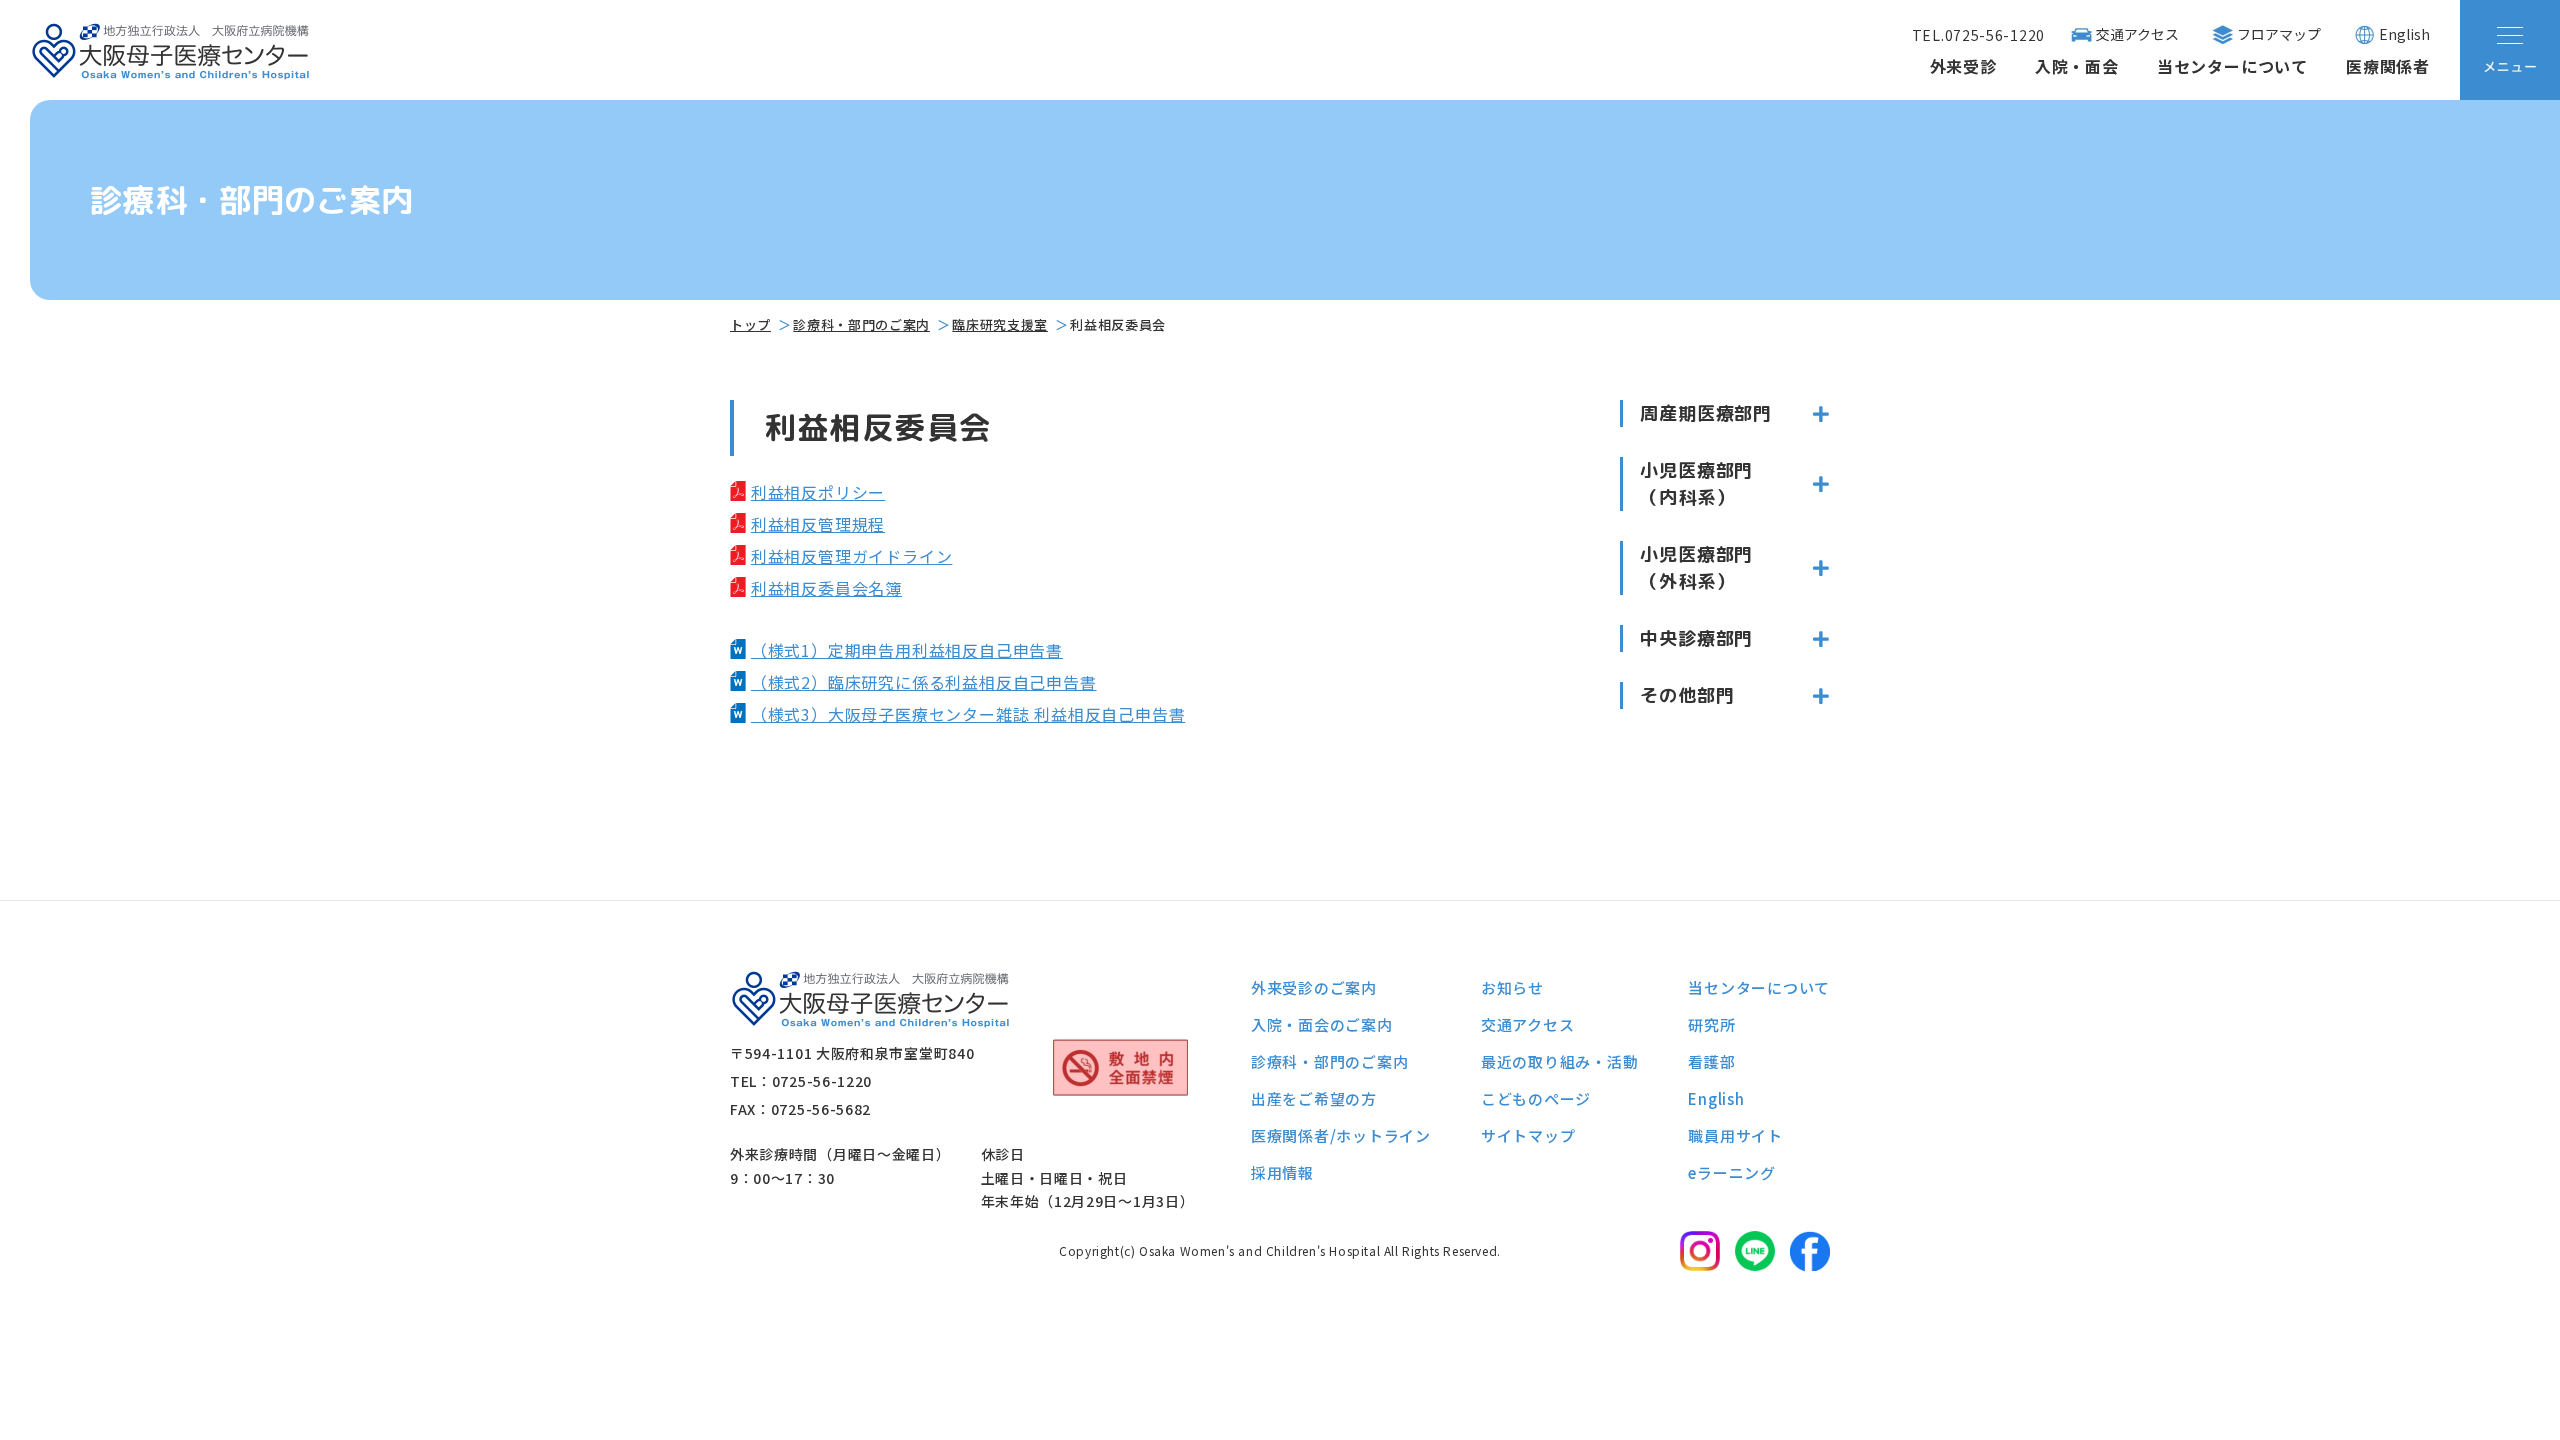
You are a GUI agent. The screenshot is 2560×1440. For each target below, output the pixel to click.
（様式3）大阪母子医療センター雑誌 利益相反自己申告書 (968, 714)
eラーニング (1732, 1172)
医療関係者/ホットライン (1341, 1135)
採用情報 (1282, 1172)
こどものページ (1536, 1098)
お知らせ (1512, 987)
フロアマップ (2279, 34)
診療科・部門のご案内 (861, 324)
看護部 (1711, 1061)
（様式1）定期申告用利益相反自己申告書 (907, 650)
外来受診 (1963, 66)
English (2404, 34)
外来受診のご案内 (1314, 987)
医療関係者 (2388, 66)
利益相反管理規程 (818, 524)
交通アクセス (2137, 34)
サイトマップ (1528, 1135)
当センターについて (2232, 66)
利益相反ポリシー (818, 492)
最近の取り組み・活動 (1560, 1061)
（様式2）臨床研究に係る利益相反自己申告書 (924, 682)
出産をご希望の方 (1314, 1098)
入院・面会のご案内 (1322, 1024)
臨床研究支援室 (1000, 324)
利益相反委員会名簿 (826, 588)
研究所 (1711, 1024)
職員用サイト (1735, 1135)
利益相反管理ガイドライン (852, 556)
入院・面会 (2077, 66)
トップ (750, 324)
